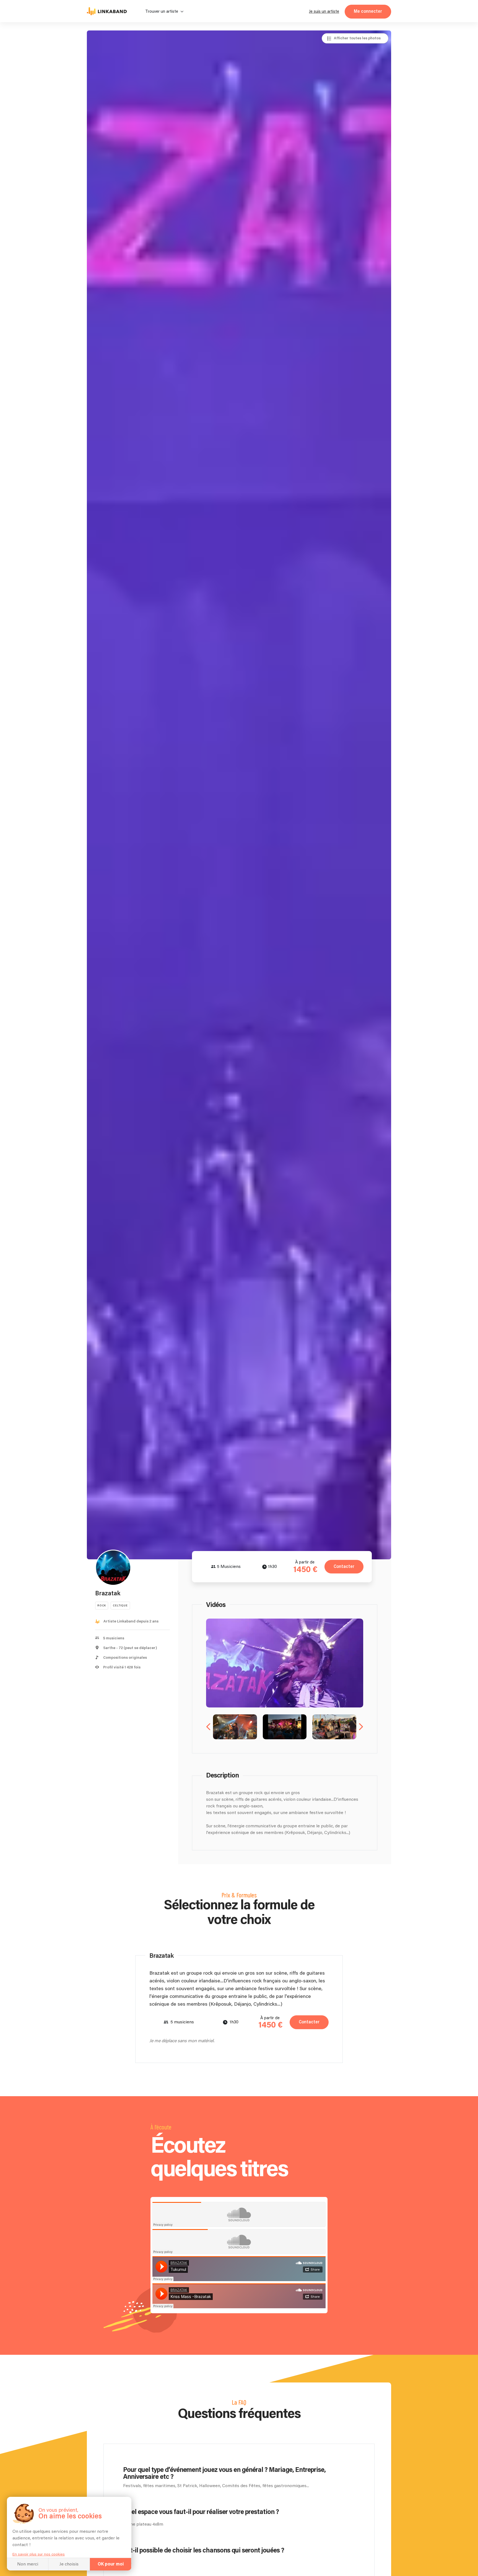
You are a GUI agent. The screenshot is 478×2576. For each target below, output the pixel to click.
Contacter (344, 1567)
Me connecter (368, 11)
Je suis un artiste (324, 11)
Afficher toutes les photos (357, 38)
